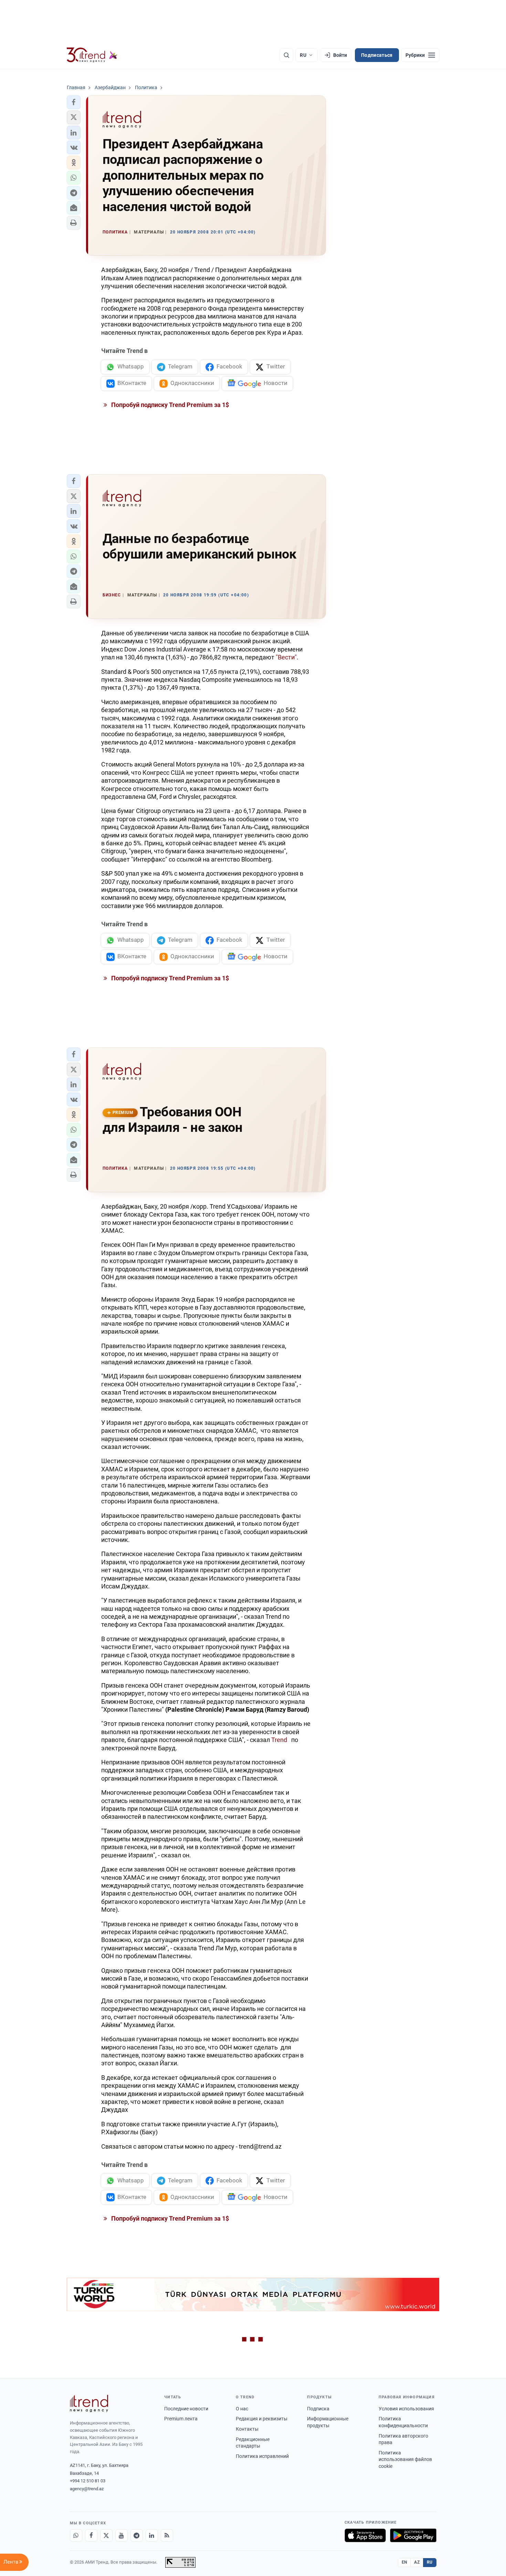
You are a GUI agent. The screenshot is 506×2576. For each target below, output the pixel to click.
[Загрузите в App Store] (365, 2535)
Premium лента (181, 2419)
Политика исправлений (262, 2456)
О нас (242, 2409)
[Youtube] (122, 2535)
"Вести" (286, 657)
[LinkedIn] (152, 2535)
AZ (417, 2562)
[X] (106, 2535)
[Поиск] (286, 55)
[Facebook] (91, 2535)
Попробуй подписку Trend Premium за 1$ (169, 405)
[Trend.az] (92, 55)
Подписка (318, 2409)
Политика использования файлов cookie (405, 2459)
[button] (74, 102)
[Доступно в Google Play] (413, 2535)
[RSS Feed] (167, 2535)
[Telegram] (137, 2535)
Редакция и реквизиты (262, 2419)
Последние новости (186, 2409)
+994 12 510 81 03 (88, 2481)
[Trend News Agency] (89, 2403)
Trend (280, 1740)
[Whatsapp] (76, 2535)
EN (404, 2562)
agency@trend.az (87, 2489)
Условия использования (406, 2409)
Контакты (247, 2429)
